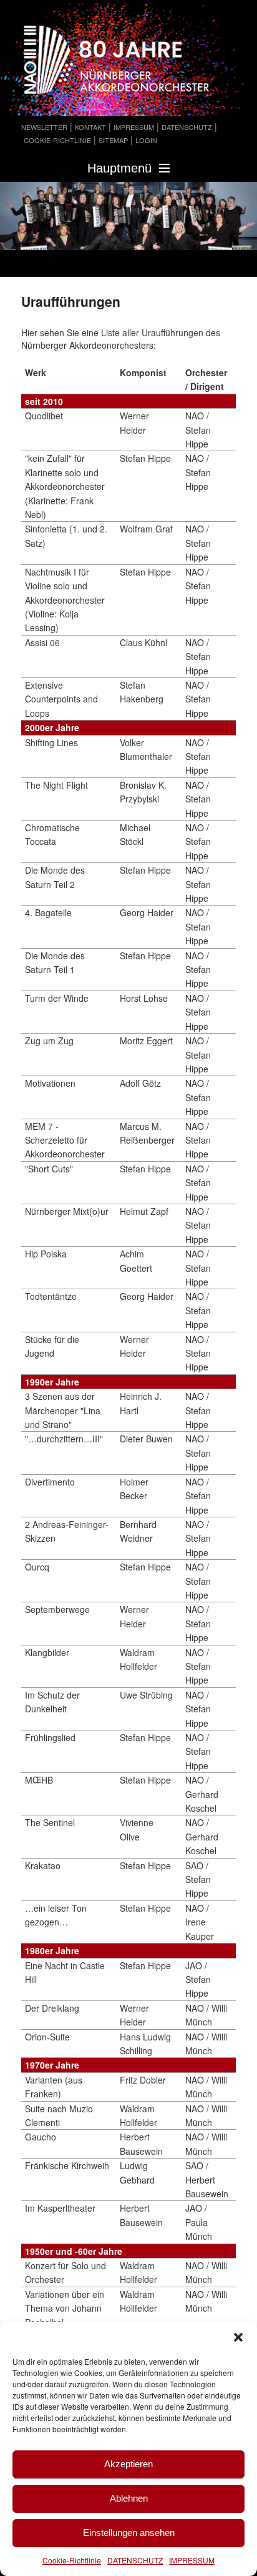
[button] (238, 2337)
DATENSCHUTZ (135, 2560)
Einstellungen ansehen (129, 2533)
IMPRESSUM (192, 2560)
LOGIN (146, 140)
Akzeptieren (128, 2464)
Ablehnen (129, 2498)
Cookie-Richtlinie (72, 2560)
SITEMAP (113, 140)
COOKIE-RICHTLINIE (57, 140)
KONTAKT (90, 127)
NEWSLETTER (44, 127)
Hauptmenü (119, 168)
